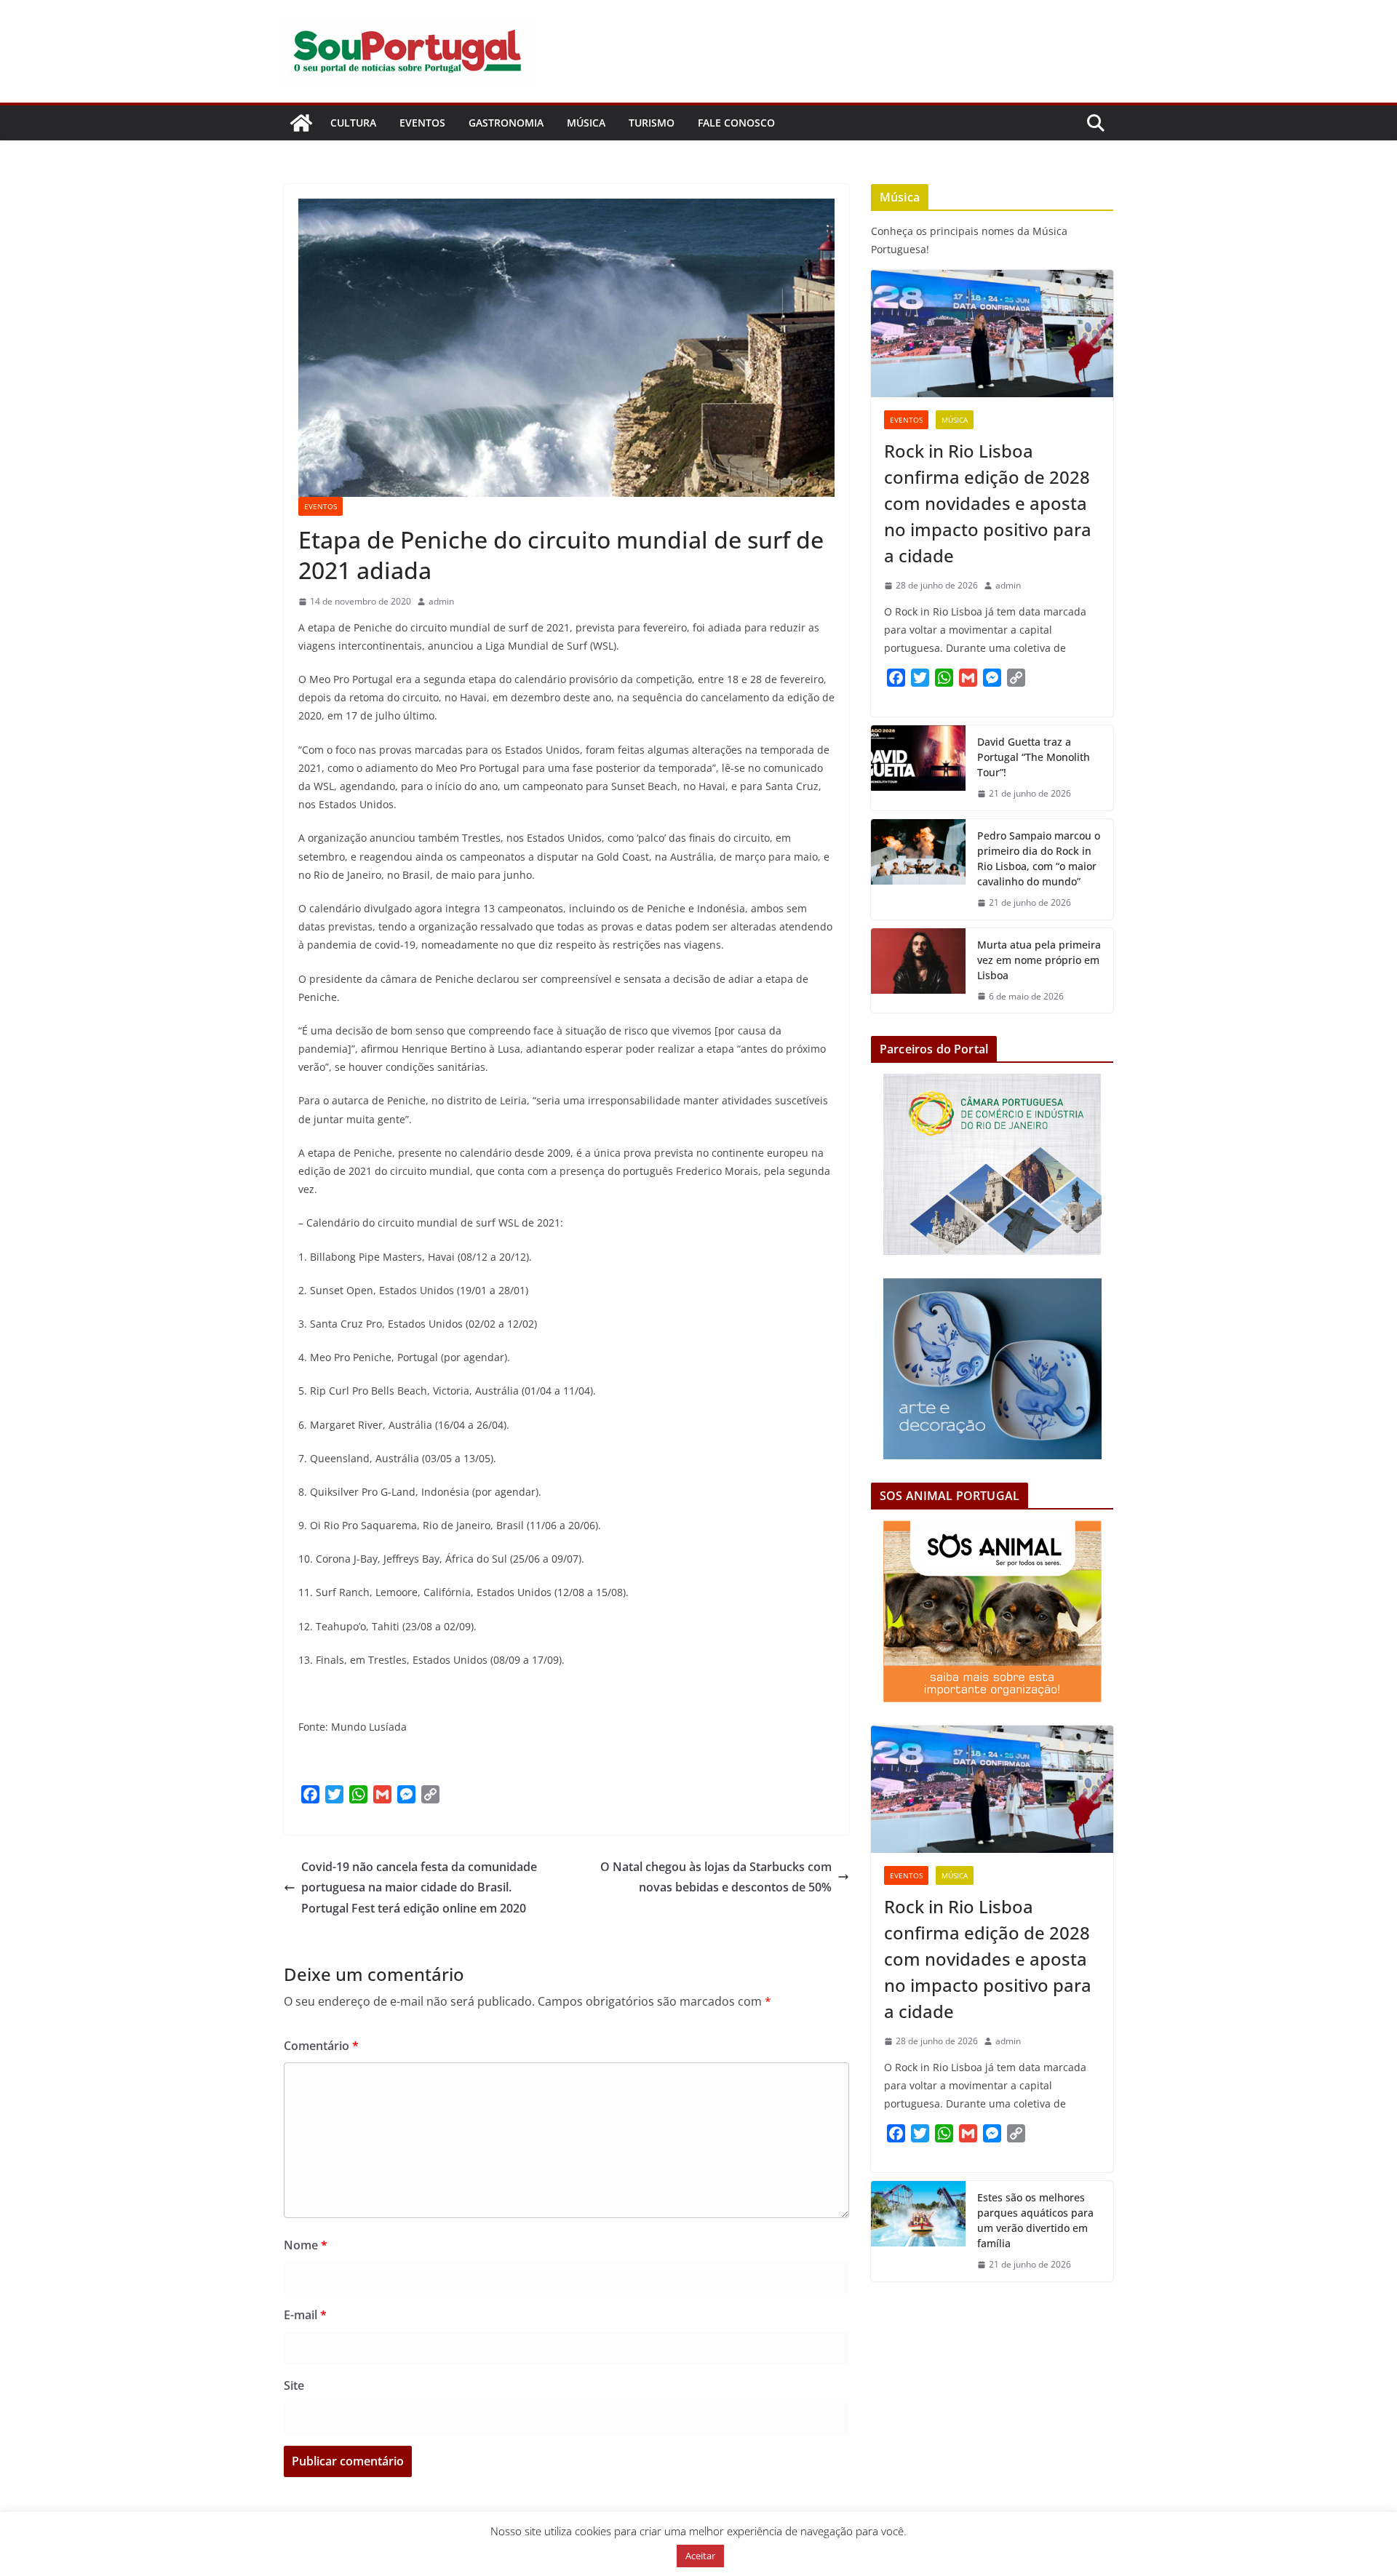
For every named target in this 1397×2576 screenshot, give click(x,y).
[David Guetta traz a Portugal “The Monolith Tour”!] (918, 768)
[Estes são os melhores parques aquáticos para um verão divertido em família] (918, 2231)
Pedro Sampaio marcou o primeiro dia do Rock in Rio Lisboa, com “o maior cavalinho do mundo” (1039, 858)
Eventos (422, 123)
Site (294, 2385)
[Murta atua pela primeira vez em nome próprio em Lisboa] (918, 971)
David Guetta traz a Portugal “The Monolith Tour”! (1034, 757)
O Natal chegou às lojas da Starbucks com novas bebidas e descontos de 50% (716, 1877)
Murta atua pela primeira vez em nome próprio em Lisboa (1039, 960)
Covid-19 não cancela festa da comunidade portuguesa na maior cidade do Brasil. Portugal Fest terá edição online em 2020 (419, 1888)
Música (586, 123)
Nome (306, 2245)
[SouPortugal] (301, 123)
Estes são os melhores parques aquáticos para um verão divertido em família (1035, 2220)
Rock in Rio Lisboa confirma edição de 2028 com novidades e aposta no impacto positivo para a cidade (988, 503)
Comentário (321, 2046)
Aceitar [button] (700, 2556)
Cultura (353, 123)
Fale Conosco (736, 123)
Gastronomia (506, 123)
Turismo (652, 123)
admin (441, 601)
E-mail (305, 2315)
